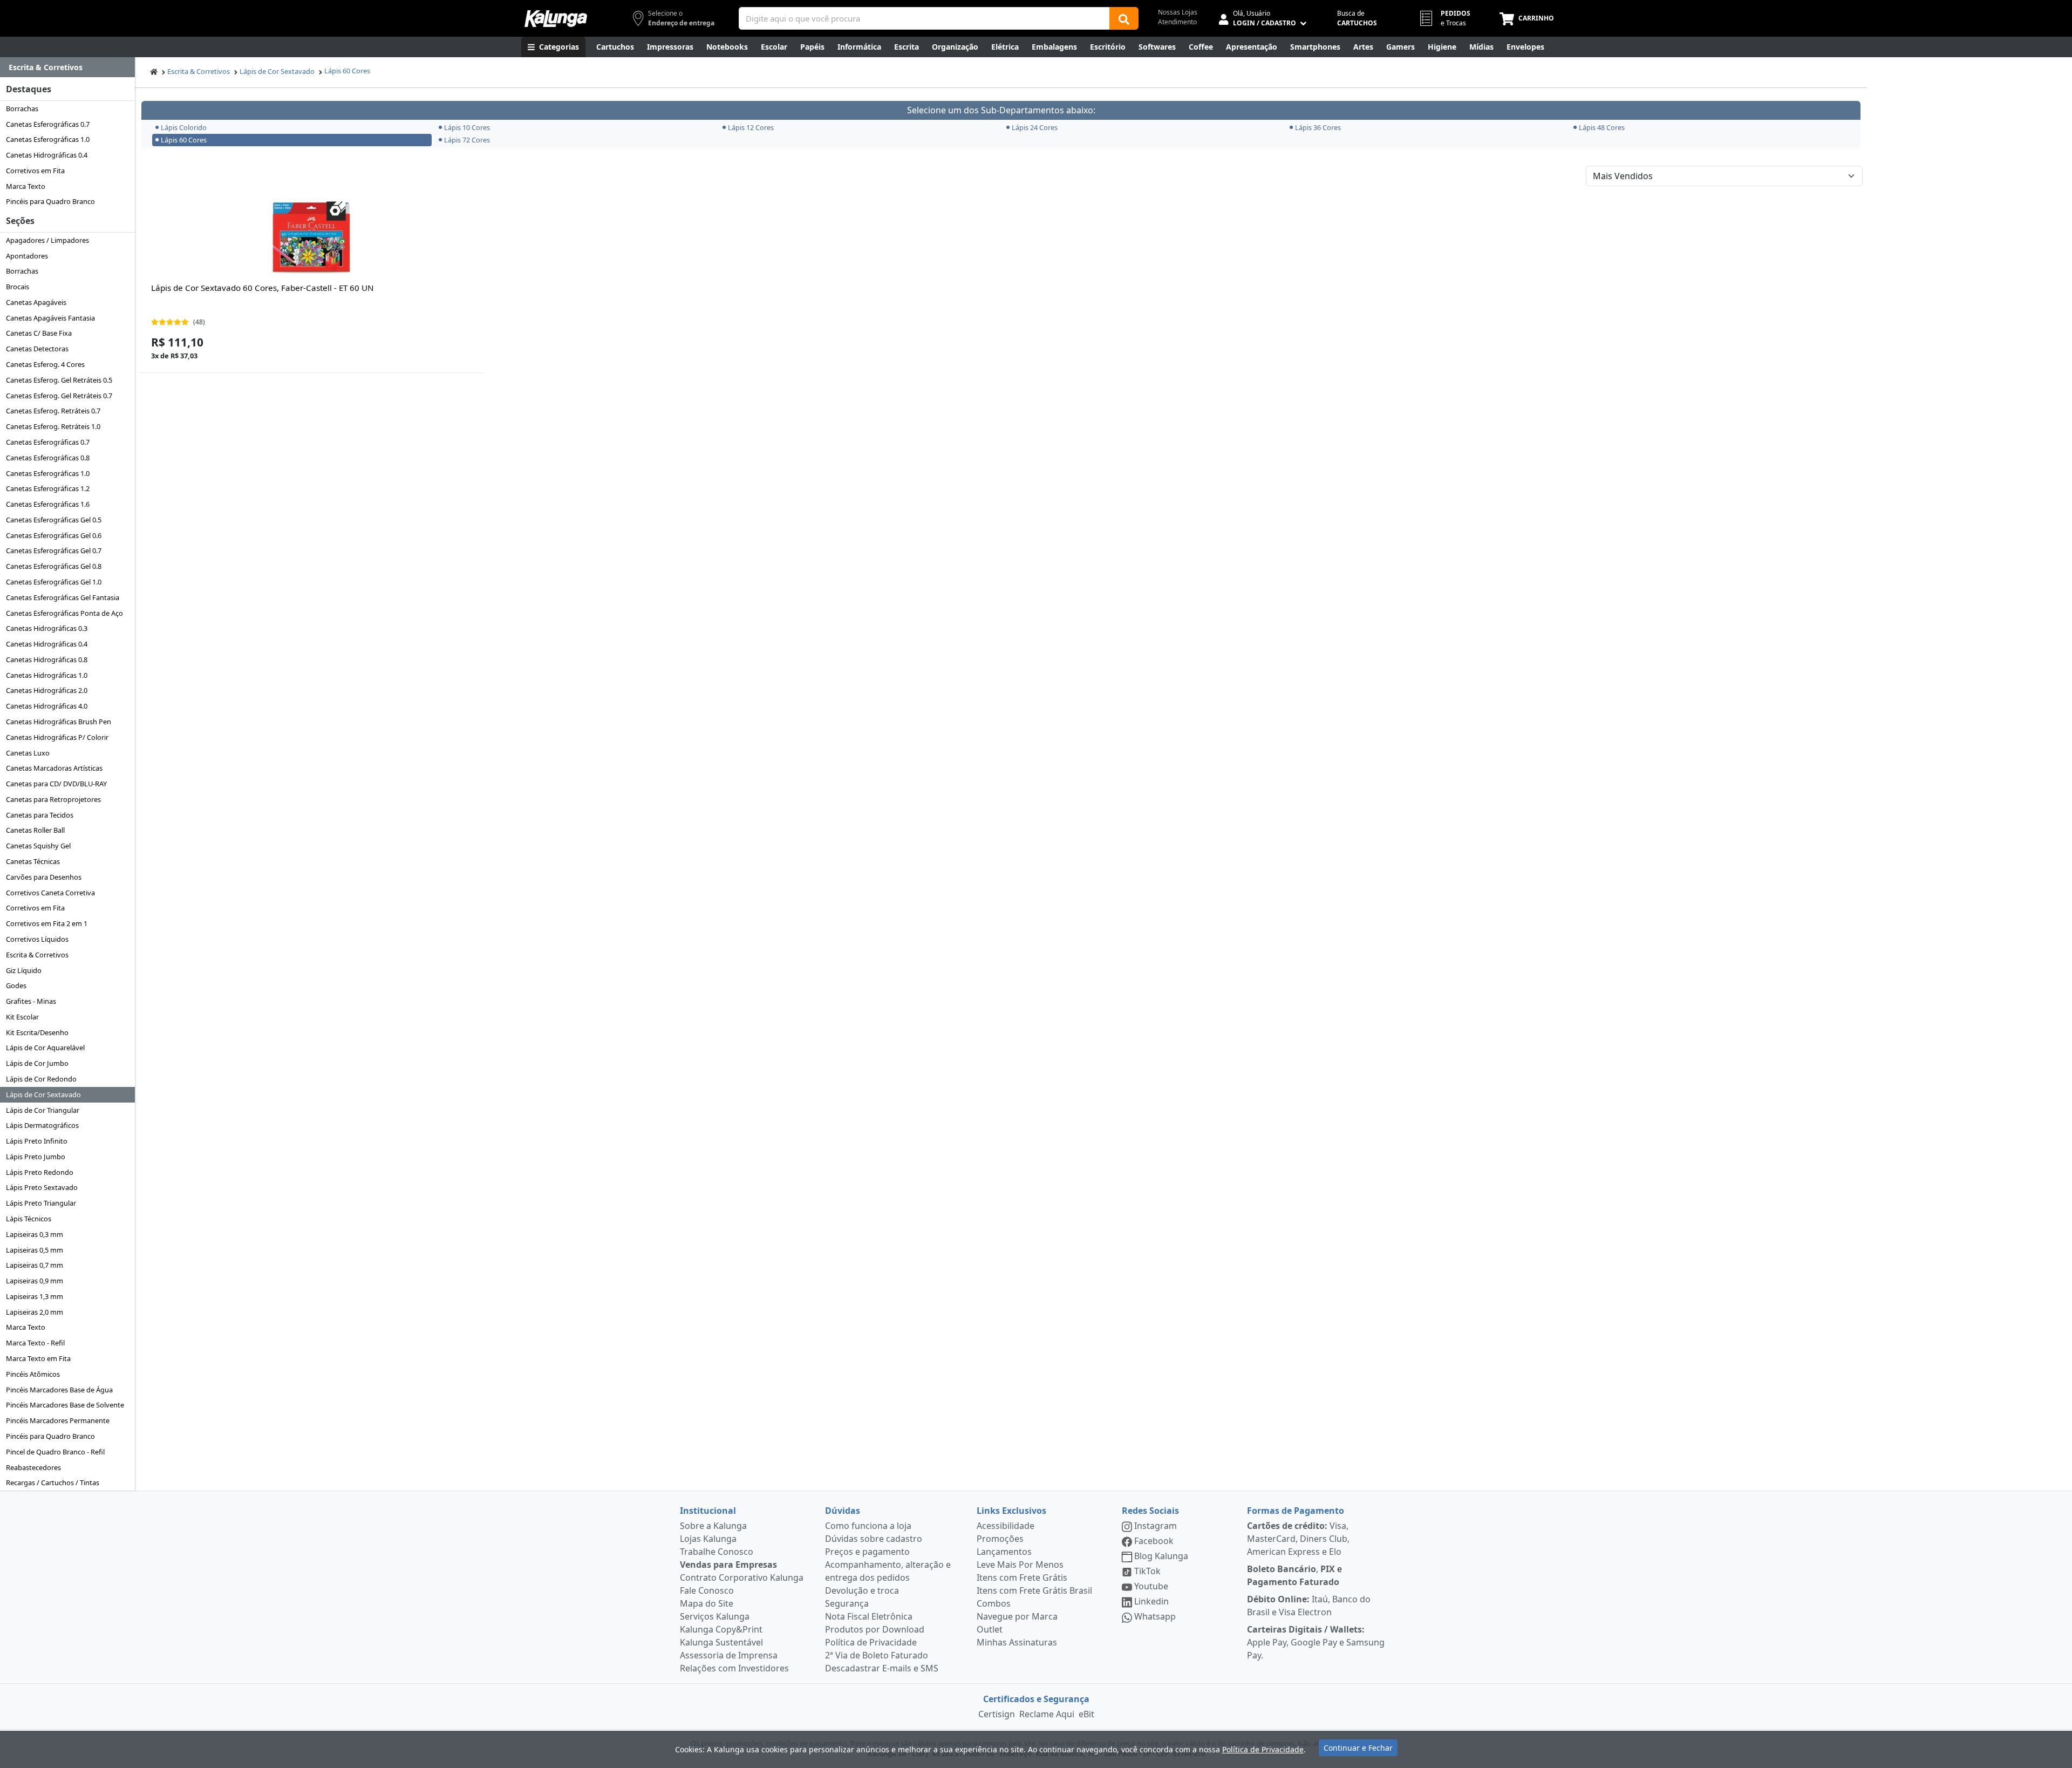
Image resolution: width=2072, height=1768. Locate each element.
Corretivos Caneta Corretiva (50, 893)
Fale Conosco (707, 1590)
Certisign (997, 1714)
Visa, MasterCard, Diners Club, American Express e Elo (1298, 1539)
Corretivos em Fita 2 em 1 (47, 923)
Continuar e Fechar (1358, 1748)
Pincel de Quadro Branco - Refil (55, 1452)
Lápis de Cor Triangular (43, 1110)
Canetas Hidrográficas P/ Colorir (57, 737)
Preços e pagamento (867, 1552)
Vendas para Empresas (728, 1565)
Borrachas (22, 108)
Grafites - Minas (31, 1001)
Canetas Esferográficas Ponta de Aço (64, 613)
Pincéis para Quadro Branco (50, 201)
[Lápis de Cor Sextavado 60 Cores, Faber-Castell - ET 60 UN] (311, 238)
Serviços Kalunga (715, 1616)
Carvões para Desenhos (44, 877)
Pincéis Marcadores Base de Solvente (65, 1405)
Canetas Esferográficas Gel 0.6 (54, 535)
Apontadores (27, 256)
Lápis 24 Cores (1035, 127)
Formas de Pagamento (1296, 1511)
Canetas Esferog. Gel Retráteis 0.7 (59, 396)
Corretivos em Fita (35, 171)
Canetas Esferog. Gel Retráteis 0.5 (59, 380)
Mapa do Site (707, 1603)
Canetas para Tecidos (40, 815)
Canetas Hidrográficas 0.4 (47, 155)
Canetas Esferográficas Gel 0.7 (54, 550)
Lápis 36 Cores (1318, 127)
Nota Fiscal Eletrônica (869, 1616)
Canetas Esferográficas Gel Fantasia (63, 597)
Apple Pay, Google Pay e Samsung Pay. (1316, 1642)
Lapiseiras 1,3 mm (35, 1296)
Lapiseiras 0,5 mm (35, 1250)
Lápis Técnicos (29, 1219)
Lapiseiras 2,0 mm (35, 1312)
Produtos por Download (875, 1629)
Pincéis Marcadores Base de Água (59, 1390)
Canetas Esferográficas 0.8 (48, 458)
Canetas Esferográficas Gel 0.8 (54, 566)
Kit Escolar (22, 1017)
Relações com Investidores (734, 1668)
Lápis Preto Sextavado (42, 1187)
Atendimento (1177, 22)
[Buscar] (1124, 18)
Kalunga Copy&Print (721, 1629)
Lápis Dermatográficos (42, 1125)
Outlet (990, 1629)
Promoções (1000, 1539)
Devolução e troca (862, 1590)
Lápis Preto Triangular (41, 1203)
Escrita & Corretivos (37, 955)
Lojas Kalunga (708, 1539)
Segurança (847, 1603)
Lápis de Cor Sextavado (43, 1094)
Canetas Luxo (28, 753)
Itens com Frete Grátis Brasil (1034, 1590)
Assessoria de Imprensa (729, 1655)
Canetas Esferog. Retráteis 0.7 (53, 411)
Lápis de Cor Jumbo (37, 1063)
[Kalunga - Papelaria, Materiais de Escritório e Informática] (556, 19)
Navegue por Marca (1017, 1616)
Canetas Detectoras (37, 349)
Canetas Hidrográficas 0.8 (47, 659)
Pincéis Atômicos (33, 1374)
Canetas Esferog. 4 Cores (45, 364)
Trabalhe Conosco (717, 1552)
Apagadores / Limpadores (47, 240)
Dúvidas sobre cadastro (874, 1539)
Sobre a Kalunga (713, 1526)
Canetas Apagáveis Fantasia (50, 318)
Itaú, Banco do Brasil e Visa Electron (1309, 1606)
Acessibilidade (1006, 1526)
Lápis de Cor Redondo (41, 1079)
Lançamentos (1004, 1552)
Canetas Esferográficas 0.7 (48, 124)
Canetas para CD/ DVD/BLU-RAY (56, 784)
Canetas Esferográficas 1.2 (48, 488)
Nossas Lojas (1178, 12)
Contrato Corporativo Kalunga (742, 1577)
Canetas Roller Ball (35, 830)
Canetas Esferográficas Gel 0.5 (54, 520)
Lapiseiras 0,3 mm (35, 1234)
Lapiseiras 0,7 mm (35, 1265)
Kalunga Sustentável (721, 1642)
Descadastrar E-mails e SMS (882, 1668)
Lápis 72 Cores (467, 140)
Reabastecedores (33, 1467)
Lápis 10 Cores (467, 127)
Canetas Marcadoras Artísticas (54, 768)
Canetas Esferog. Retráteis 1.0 (53, 426)
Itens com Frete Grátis (1022, 1577)
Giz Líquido (24, 970)
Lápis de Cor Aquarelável (45, 1048)
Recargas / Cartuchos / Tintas (53, 1483)
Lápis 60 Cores (347, 71)
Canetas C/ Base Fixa (39, 333)
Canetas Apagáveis (36, 302)
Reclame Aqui (1047, 1714)
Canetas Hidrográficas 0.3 (47, 628)
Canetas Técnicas (33, 861)
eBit (1086, 1714)
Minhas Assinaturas (1017, 1642)
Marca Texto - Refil (35, 1343)
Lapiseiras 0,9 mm (35, 1281)
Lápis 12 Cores (751, 127)
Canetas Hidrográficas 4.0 (47, 706)
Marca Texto (26, 186)
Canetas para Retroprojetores (53, 799)
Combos (994, 1603)
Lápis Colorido (184, 127)
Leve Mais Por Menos (1020, 1565)
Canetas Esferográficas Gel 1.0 (54, 582)
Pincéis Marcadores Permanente (58, 1420)
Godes (16, 985)
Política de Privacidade (871, 1642)
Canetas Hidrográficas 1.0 (47, 675)
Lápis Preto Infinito (37, 1141)
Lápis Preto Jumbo (36, 1157)
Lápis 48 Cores (1602, 127)
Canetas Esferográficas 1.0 (48, 139)
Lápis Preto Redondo (40, 1172)
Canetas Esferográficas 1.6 (48, 504)
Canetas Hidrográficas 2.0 (47, 690)
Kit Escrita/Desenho (37, 1032)
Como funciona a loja (868, 1526)
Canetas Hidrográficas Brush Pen (59, 722)
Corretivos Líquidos (37, 939)
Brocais (18, 287)
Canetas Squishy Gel (38, 846)
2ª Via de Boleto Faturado (877, 1655)
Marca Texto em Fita (38, 1358)
